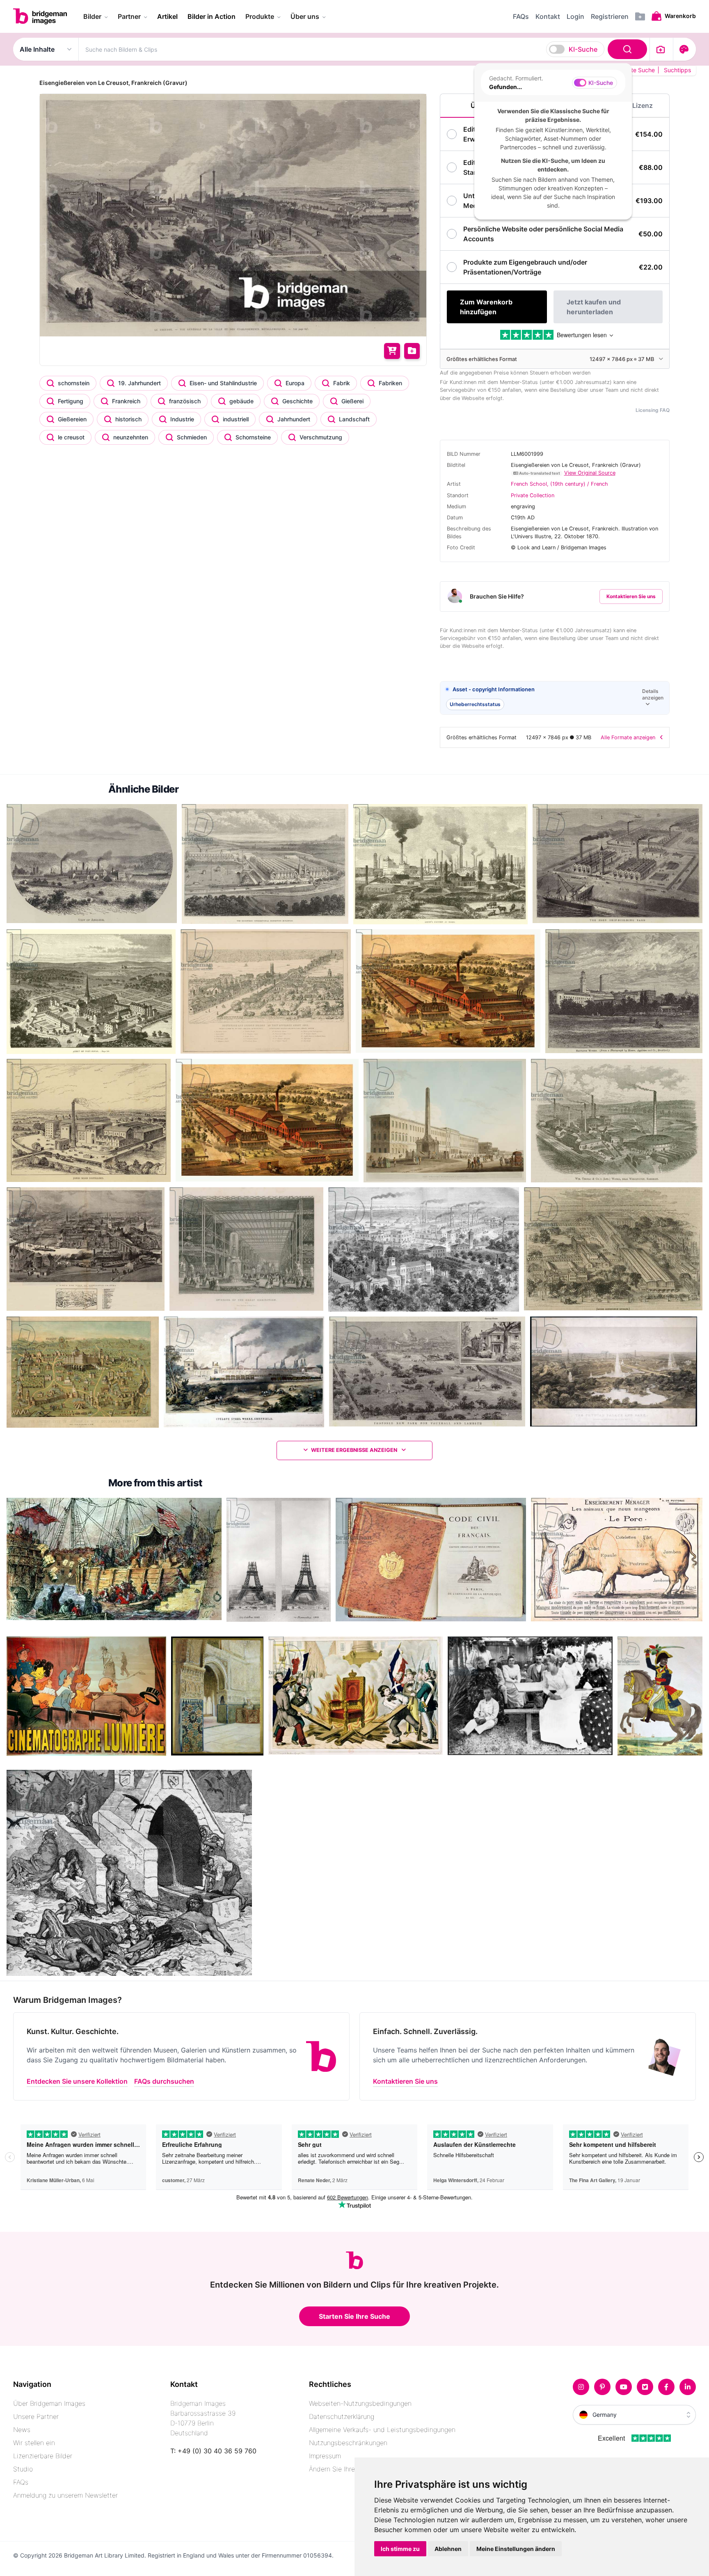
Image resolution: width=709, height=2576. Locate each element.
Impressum (325, 2456)
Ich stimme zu (400, 2549)
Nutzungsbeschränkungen (348, 2443)
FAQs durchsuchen (164, 2081)
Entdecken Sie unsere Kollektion (77, 2081)
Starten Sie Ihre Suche (354, 2316)
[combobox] (364, 49)
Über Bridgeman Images (49, 2403)
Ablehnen (448, 2549)
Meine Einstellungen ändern (516, 2549)
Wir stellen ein (34, 2443)
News (22, 2430)
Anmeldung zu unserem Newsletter (65, 2495)
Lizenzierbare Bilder (43, 2456)
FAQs (21, 2482)
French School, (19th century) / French (559, 484)
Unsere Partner (36, 2416)
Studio (23, 2469)
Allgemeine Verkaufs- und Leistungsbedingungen (382, 2430)
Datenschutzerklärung (342, 2416)
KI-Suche (583, 49)
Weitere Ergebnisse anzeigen (355, 1450)
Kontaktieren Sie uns (631, 596)
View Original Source (590, 473)
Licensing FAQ (653, 410)
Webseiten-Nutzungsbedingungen (360, 2403)
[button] (555, 698)
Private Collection (533, 495)
